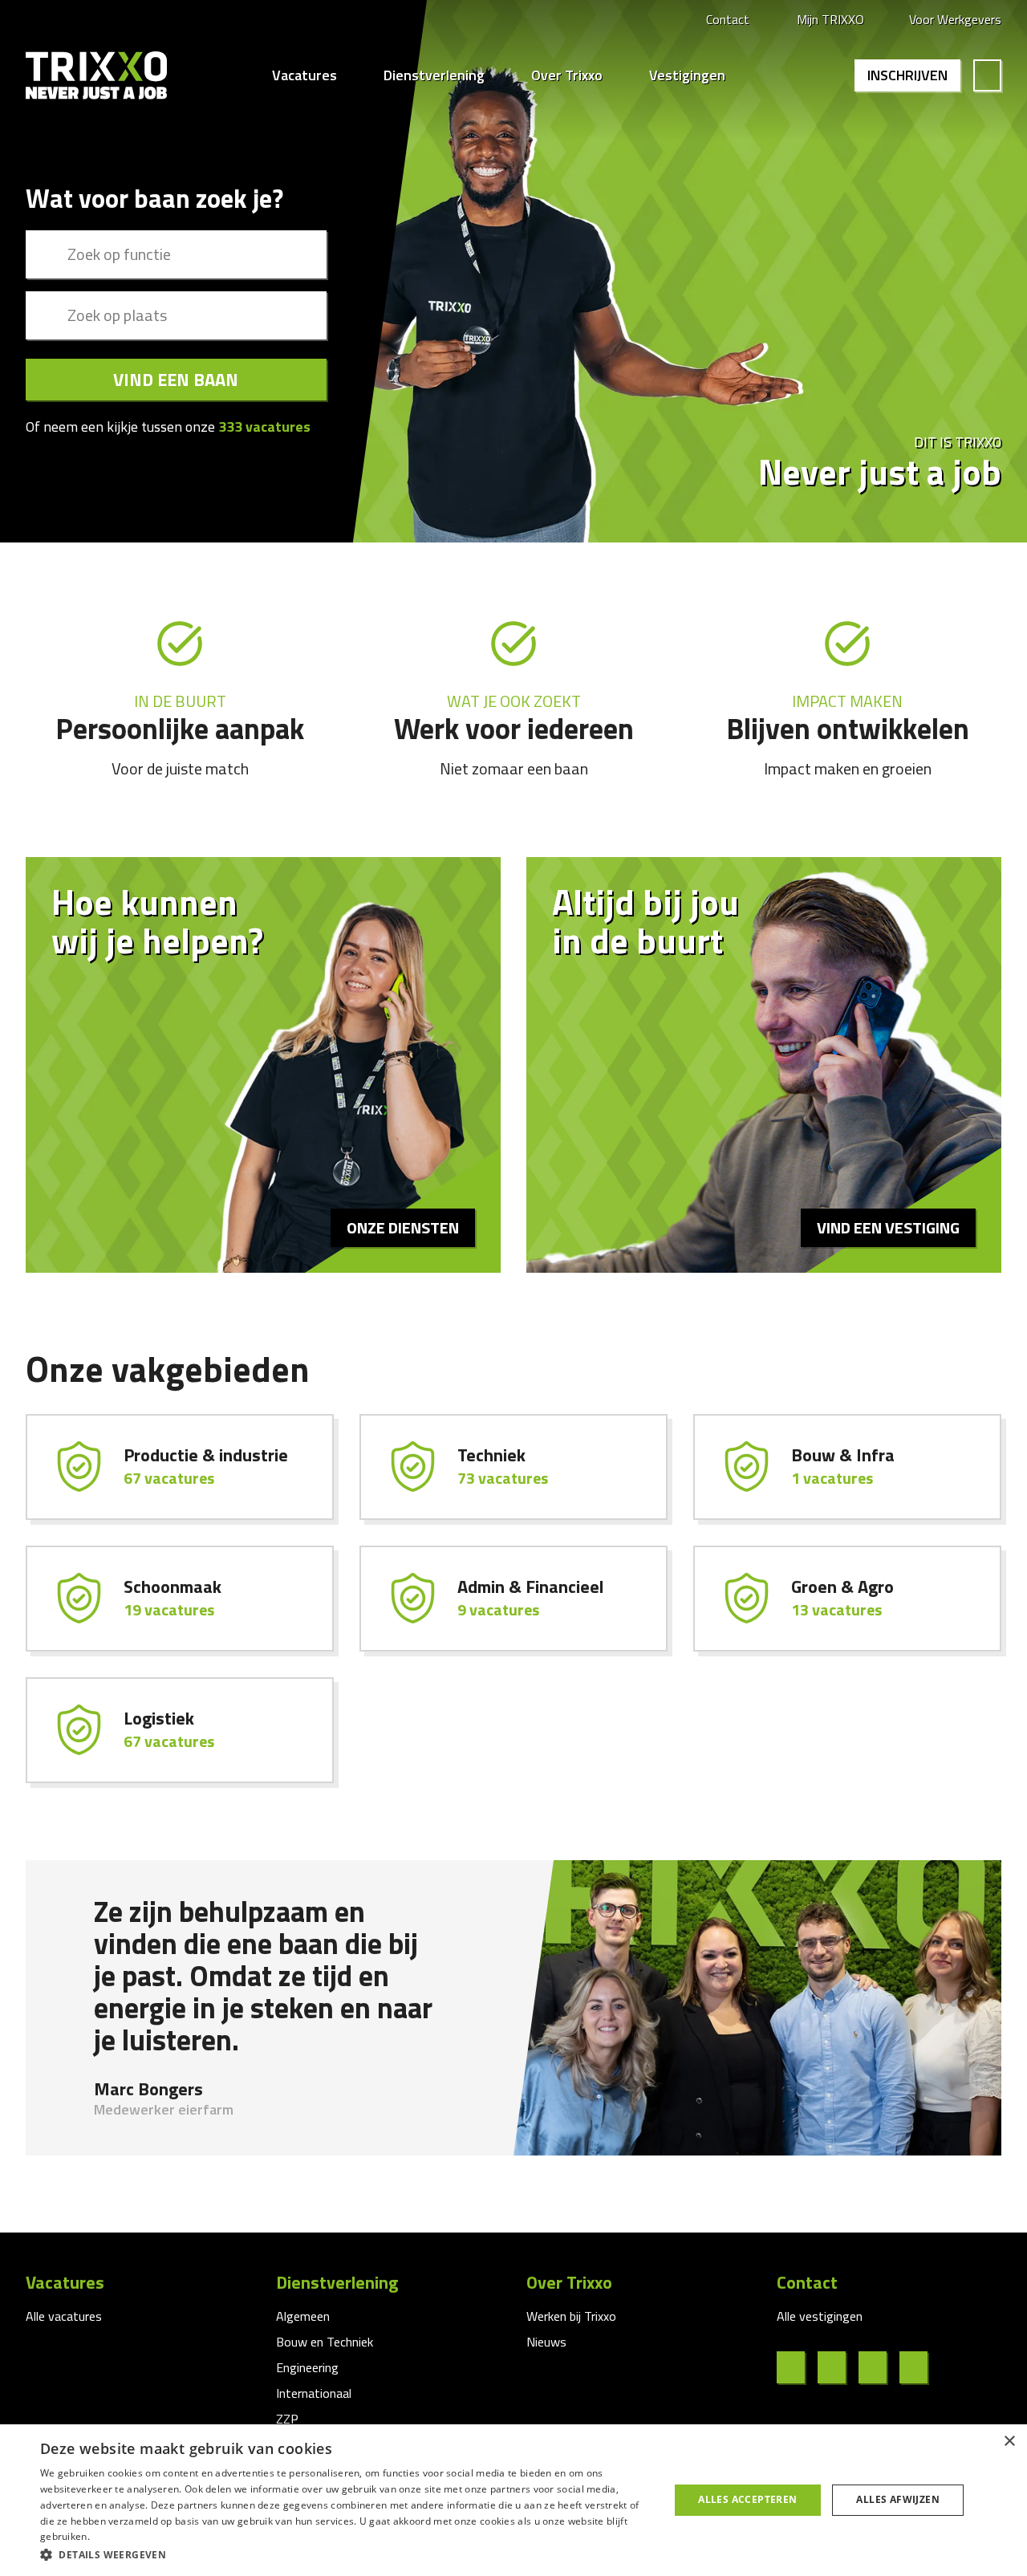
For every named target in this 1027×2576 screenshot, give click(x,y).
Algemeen (303, 2316)
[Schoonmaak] (180, 1599)
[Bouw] (847, 1467)
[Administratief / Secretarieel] (513, 1599)
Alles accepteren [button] (747, 2499)
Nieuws (546, 2342)
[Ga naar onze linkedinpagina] (838, 2367)
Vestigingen (687, 75)
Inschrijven (907, 75)
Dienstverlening (434, 75)
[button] (345, 2554)
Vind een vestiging (888, 1227)
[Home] (96, 75)
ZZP (287, 2419)
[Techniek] (513, 1467)
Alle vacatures (64, 2316)
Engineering (307, 2367)
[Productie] (180, 1467)
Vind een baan (176, 380)
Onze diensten (403, 1227)
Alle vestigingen (820, 2316)
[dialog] (513, 2500)
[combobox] (176, 254)
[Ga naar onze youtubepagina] (920, 2367)
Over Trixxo (567, 75)
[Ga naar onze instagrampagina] (879, 2367)
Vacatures (304, 75)
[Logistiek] (180, 1730)
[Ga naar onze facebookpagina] (797, 2367)
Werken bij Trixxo (571, 2316)
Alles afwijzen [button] (898, 2499)
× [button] (1009, 2442)
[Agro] (847, 1599)
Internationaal (314, 2393)
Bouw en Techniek (325, 2342)
